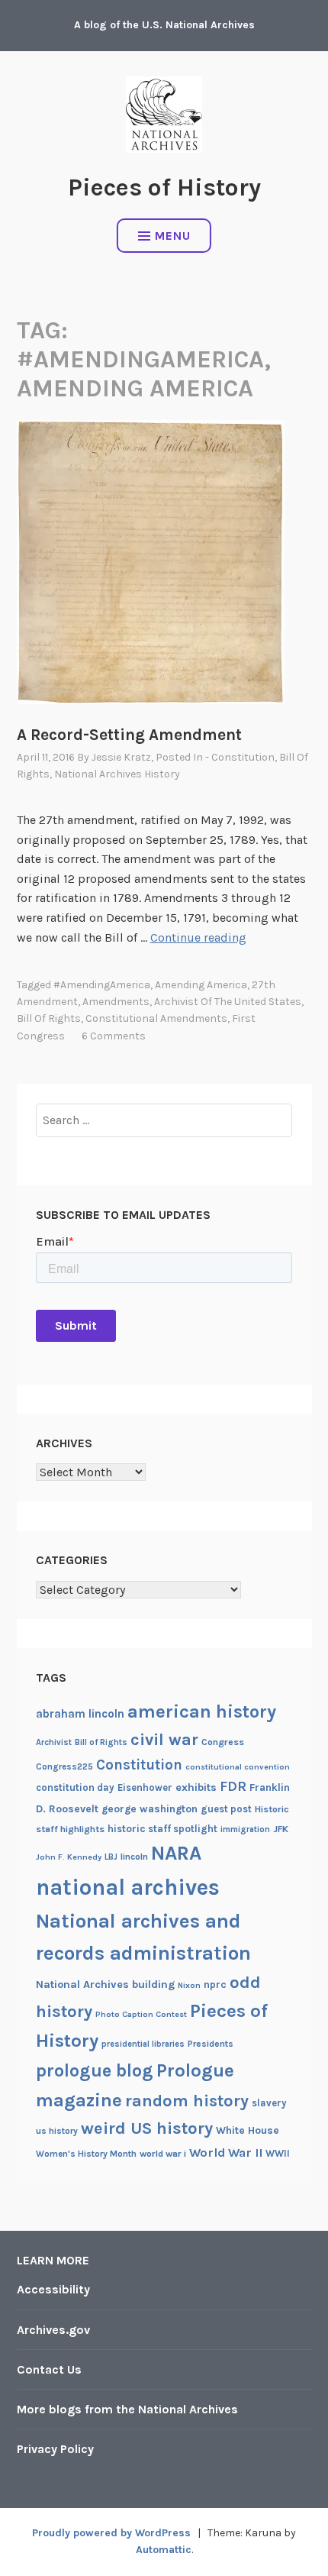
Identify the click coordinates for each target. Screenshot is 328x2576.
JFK (281, 1829)
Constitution (139, 1765)
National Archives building (105, 1985)
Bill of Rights (49, 1018)
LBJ (111, 1857)
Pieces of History (164, 187)
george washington (150, 1808)
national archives (128, 1887)
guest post (226, 1809)
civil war (164, 1740)
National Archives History (117, 774)
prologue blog (95, 2070)
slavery (269, 2103)
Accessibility (53, 2289)
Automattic (164, 2550)
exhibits (196, 1787)
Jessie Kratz (121, 757)
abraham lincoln (80, 1714)
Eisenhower (145, 1787)
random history (187, 2101)
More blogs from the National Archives (127, 2409)
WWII (278, 2153)
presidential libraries (143, 2044)
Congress (223, 1742)
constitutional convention (238, 1767)
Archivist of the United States (228, 1002)
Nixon (189, 1985)
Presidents (211, 2044)
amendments (116, 1002)
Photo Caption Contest (141, 2014)
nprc (215, 1985)
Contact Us (49, 2369)
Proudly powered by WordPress (111, 2533)
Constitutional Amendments (156, 1018)
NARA (176, 1853)
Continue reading (198, 937)
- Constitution (240, 757)
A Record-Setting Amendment (129, 735)
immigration (245, 1829)
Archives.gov (53, 2330)
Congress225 (64, 1766)
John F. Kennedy (69, 1857)
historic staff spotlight (162, 1829)
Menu (173, 236)
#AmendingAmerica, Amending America (150, 985)
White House (248, 2130)
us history (57, 2131)
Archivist (54, 1742)
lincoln (134, 1857)
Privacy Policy (55, 2449)
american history (202, 1711)
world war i (163, 2154)
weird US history (147, 2128)
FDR (233, 1787)
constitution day (75, 1787)
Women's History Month (86, 2154)
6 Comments (114, 1036)
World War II (226, 2153)
